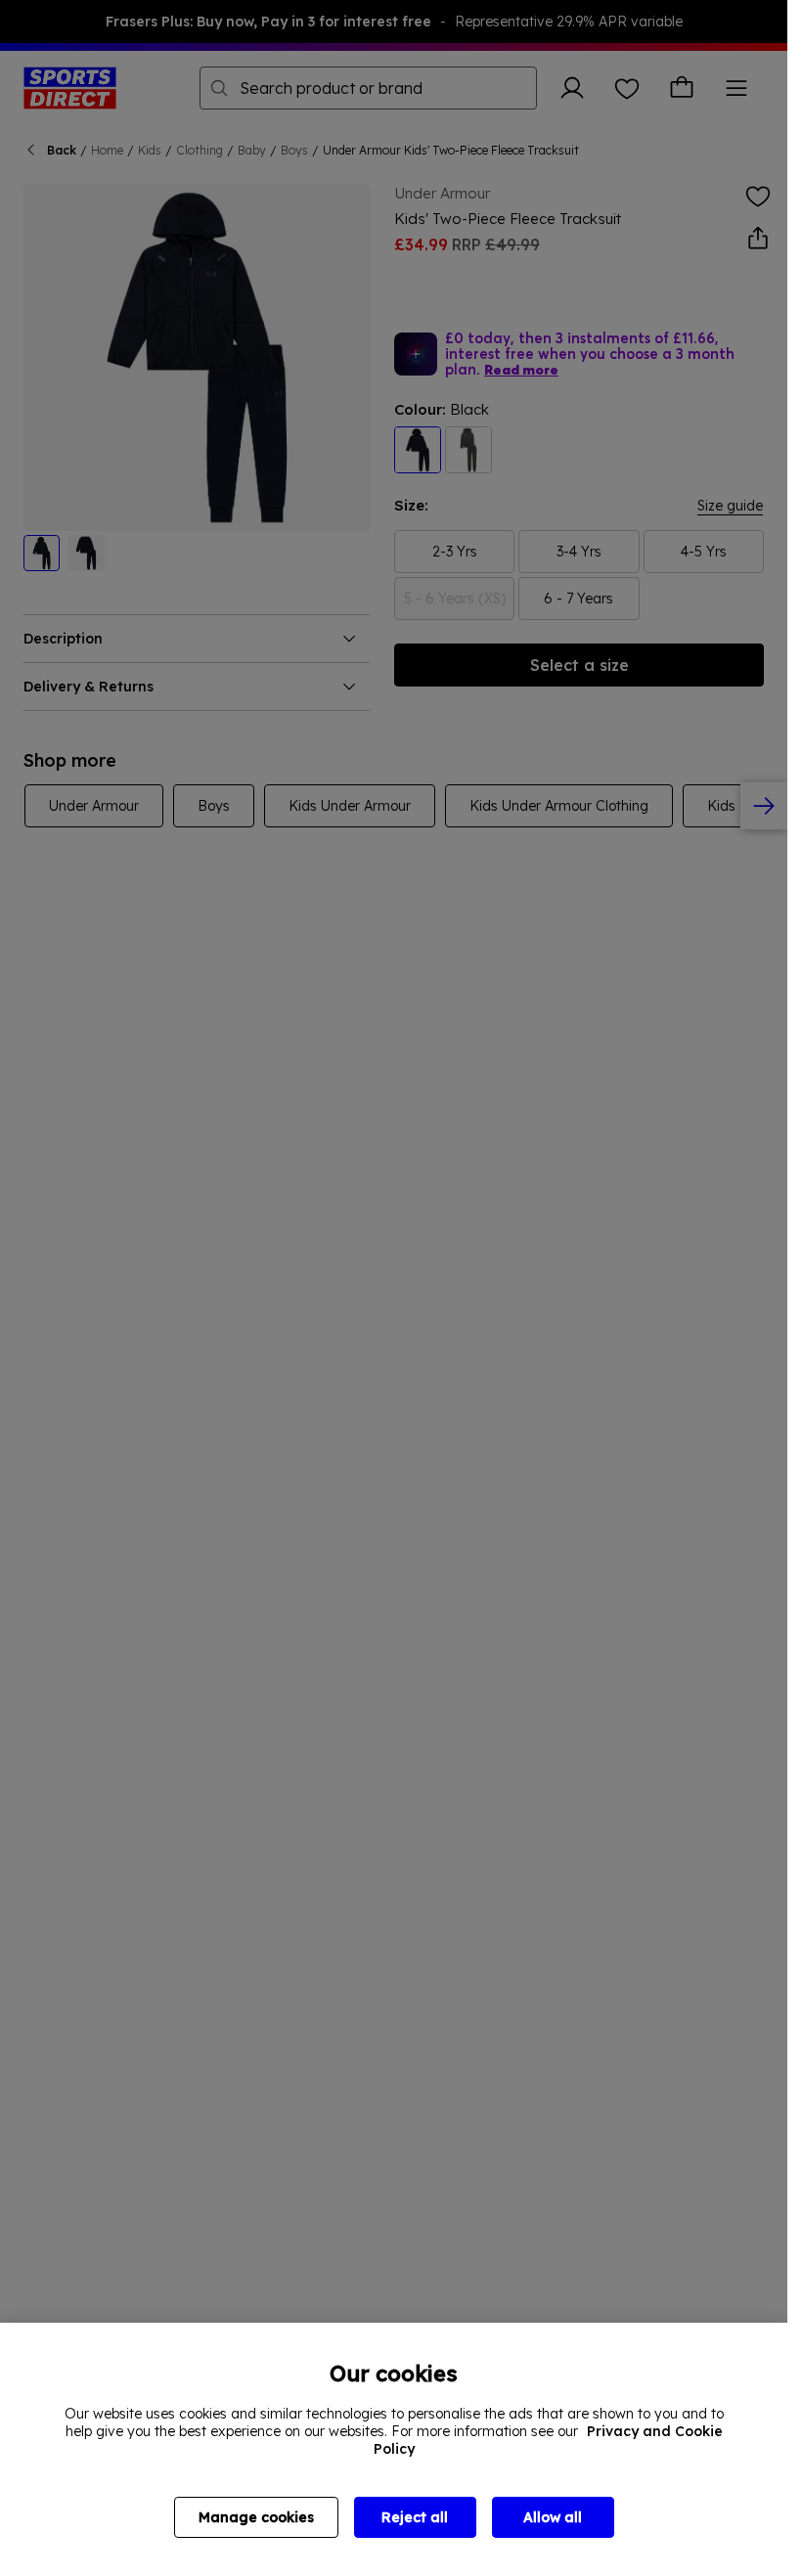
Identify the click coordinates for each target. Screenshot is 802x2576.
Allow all (553, 2517)
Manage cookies (256, 2517)
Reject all (415, 2517)
